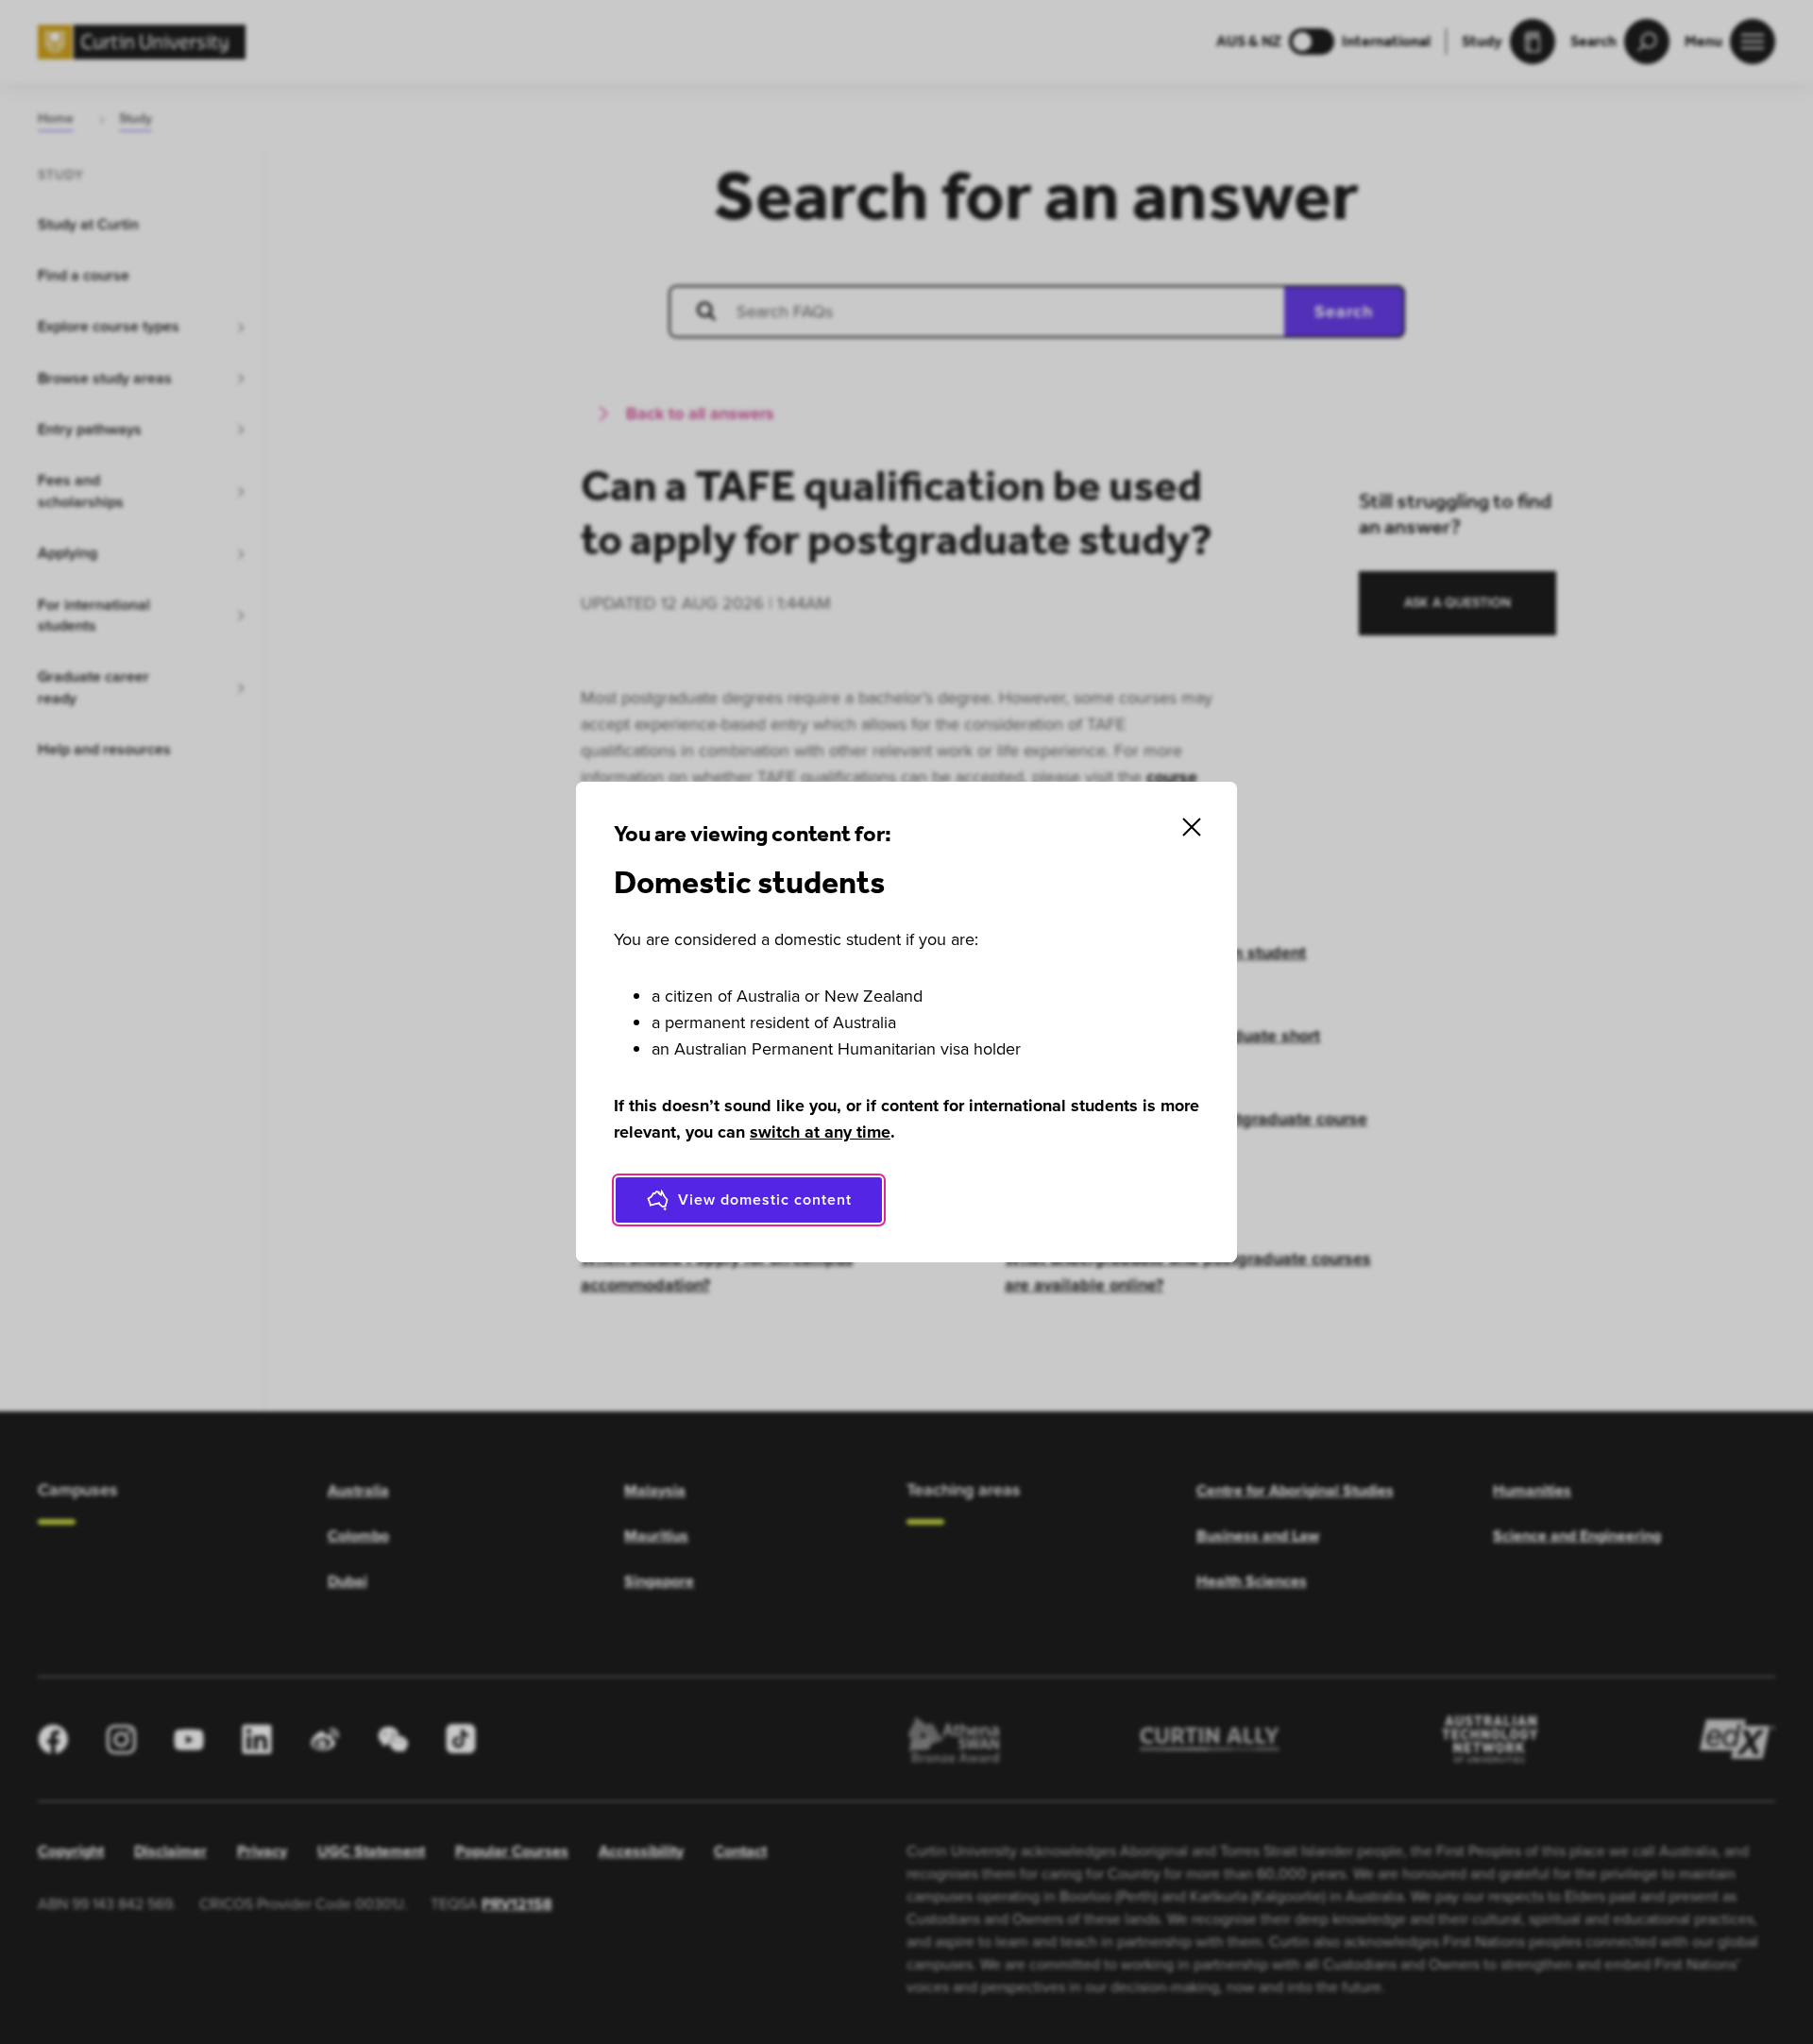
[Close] (1192, 827)
